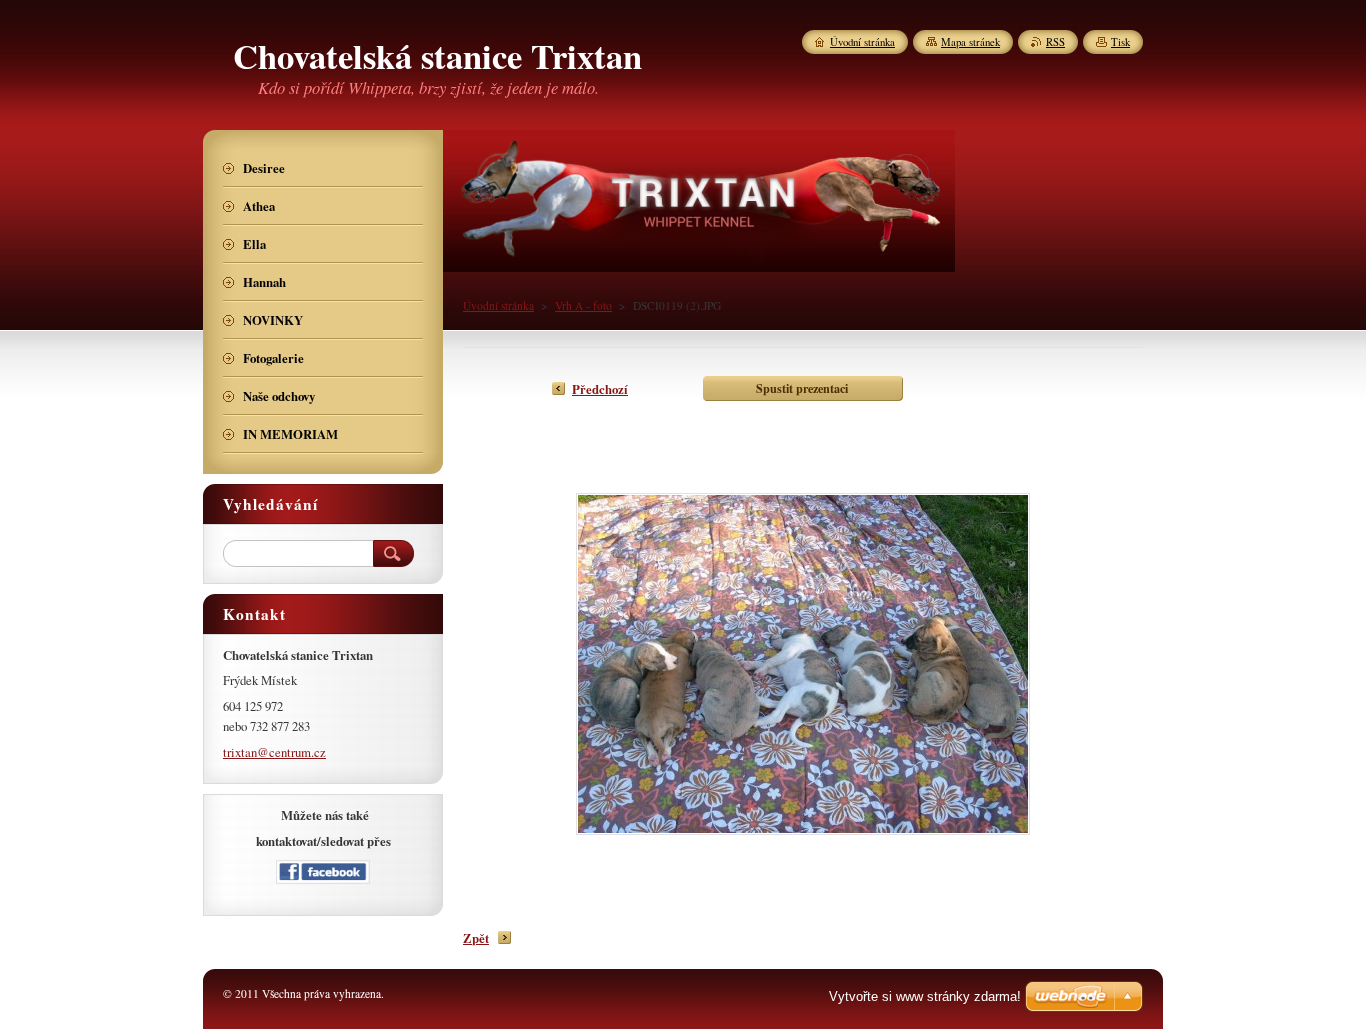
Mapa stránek (970, 42)
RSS (1055, 42)
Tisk (1120, 42)
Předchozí (600, 389)
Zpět (476, 938)
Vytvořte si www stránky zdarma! (925, 996)
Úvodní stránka (498, 305)
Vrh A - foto (583, 305)
